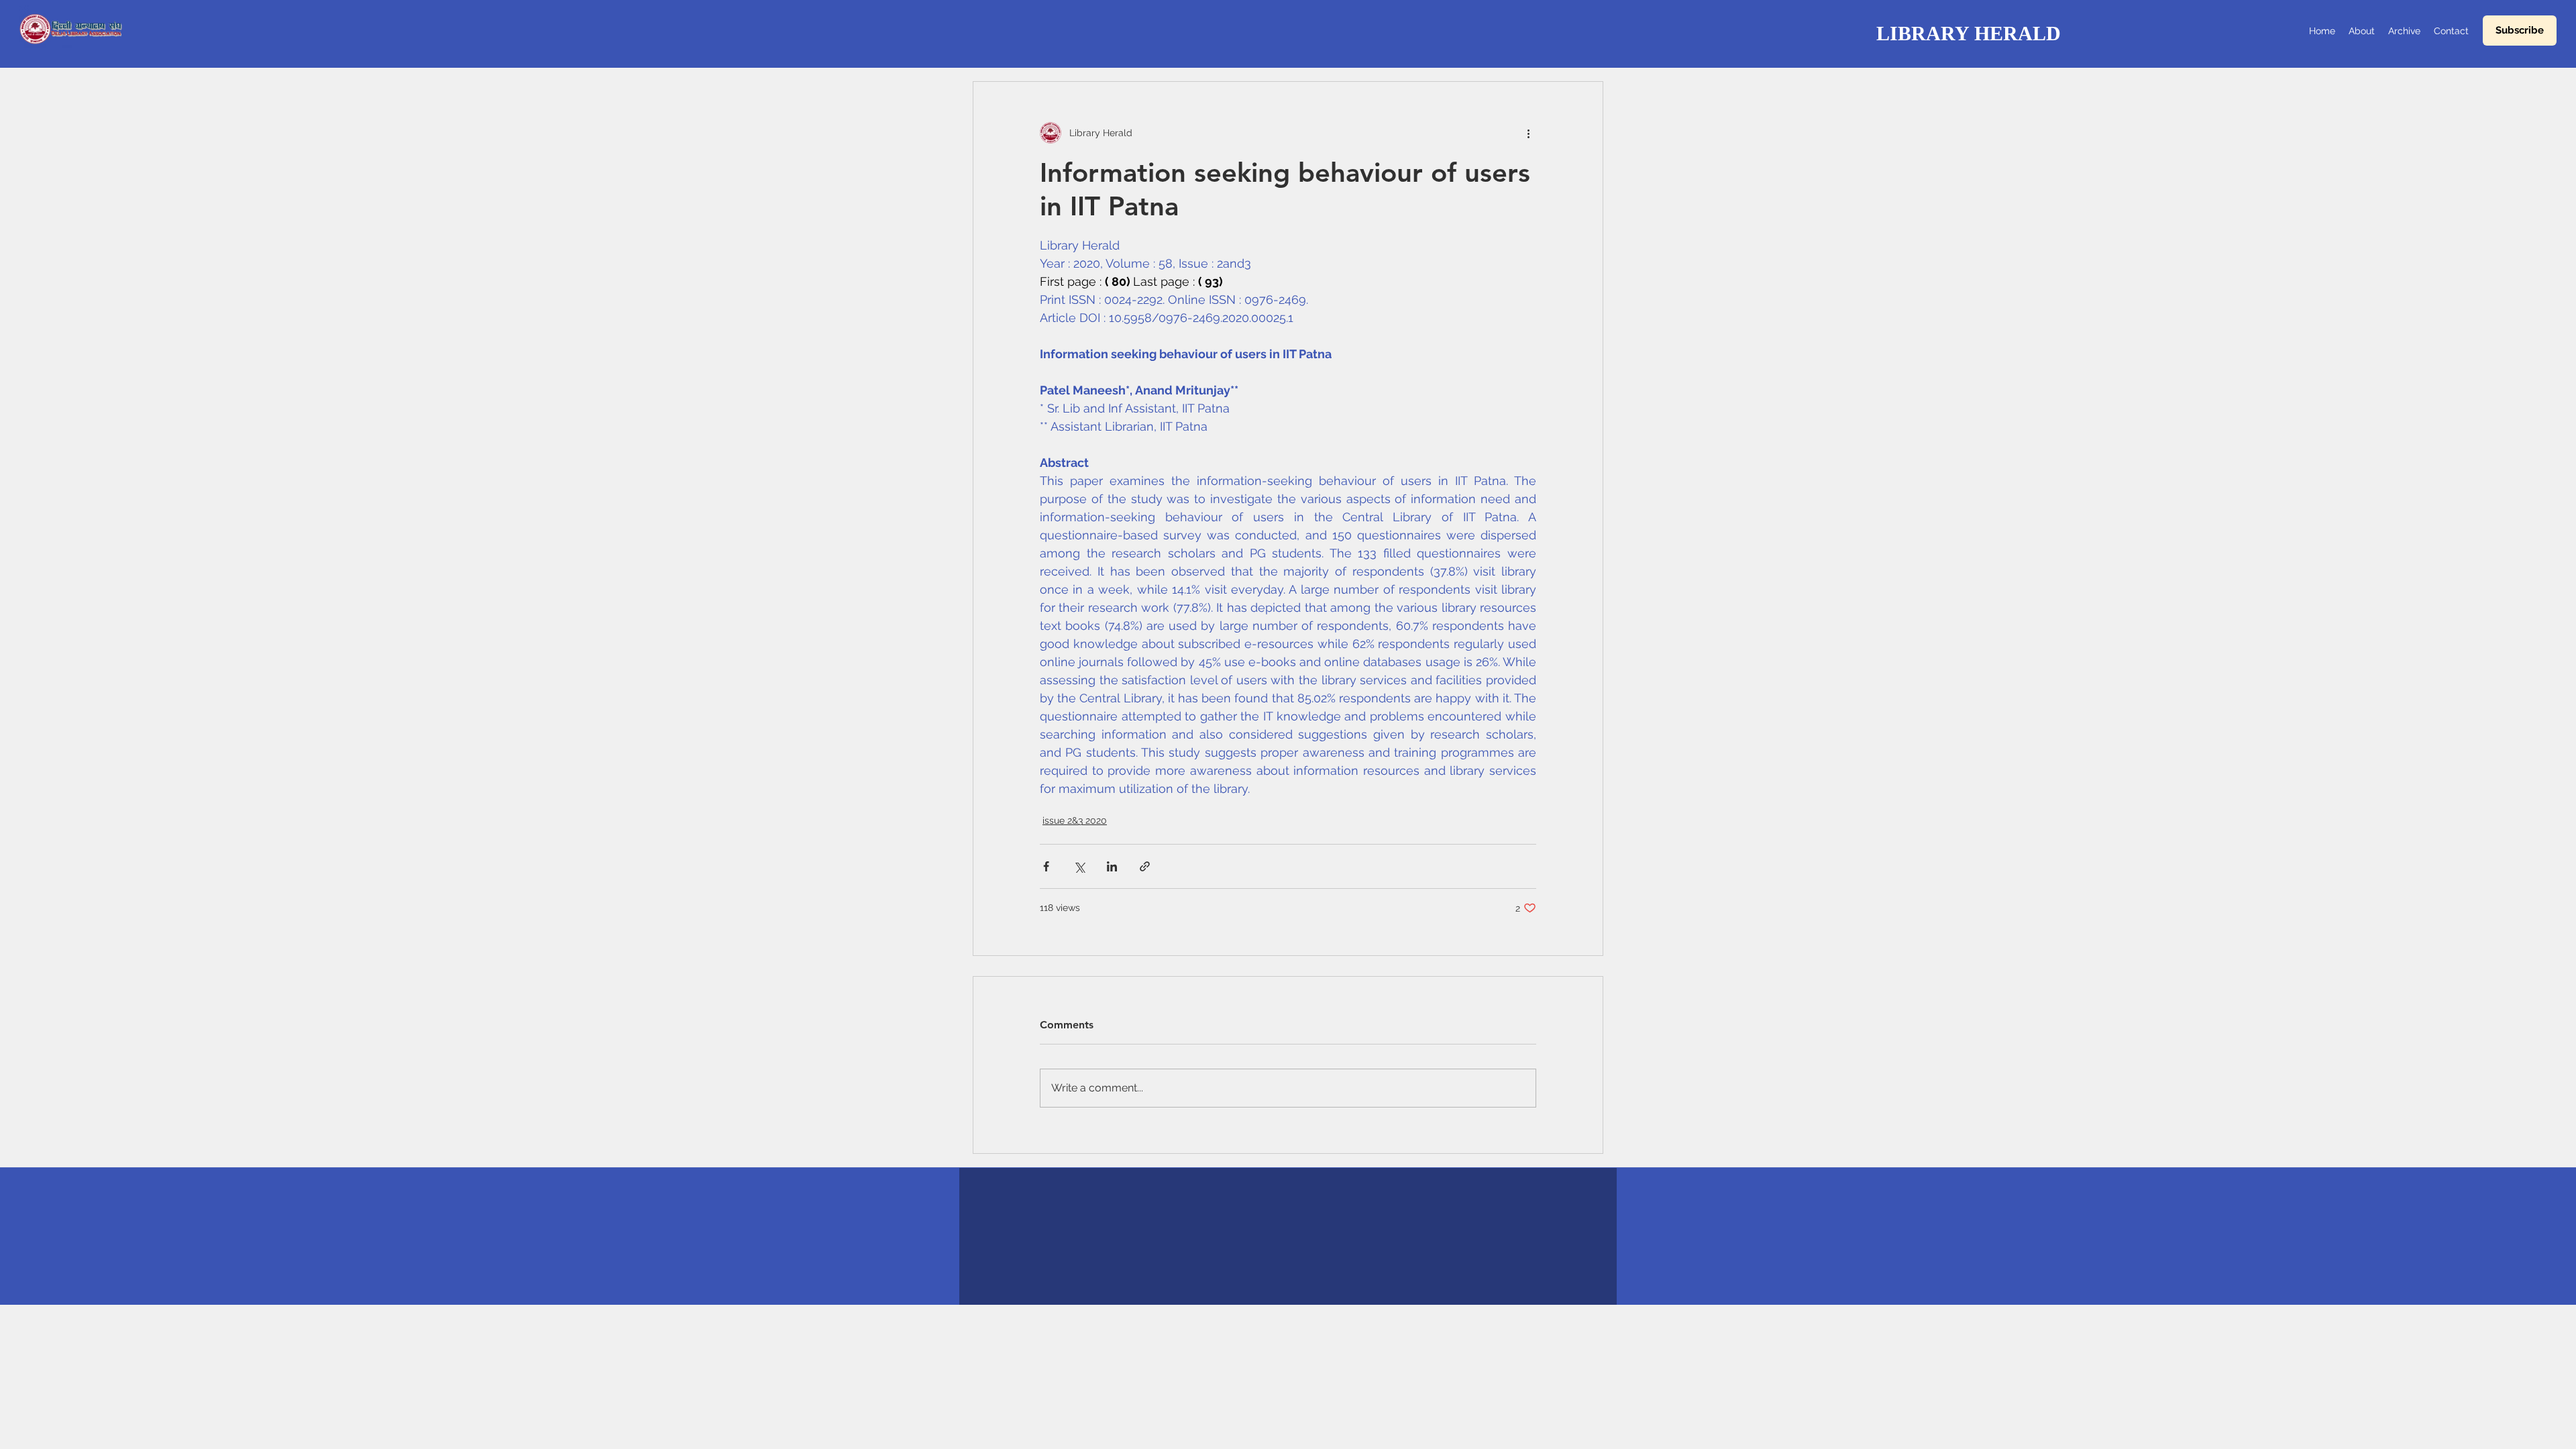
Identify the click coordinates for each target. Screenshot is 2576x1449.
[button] (2520, 31)
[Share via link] (1145, 866)
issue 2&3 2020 (1075, 820)
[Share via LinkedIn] (1112, 866)
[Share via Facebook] (1046, 866)
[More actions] (1528, 133)
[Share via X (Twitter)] (1079, 866)
